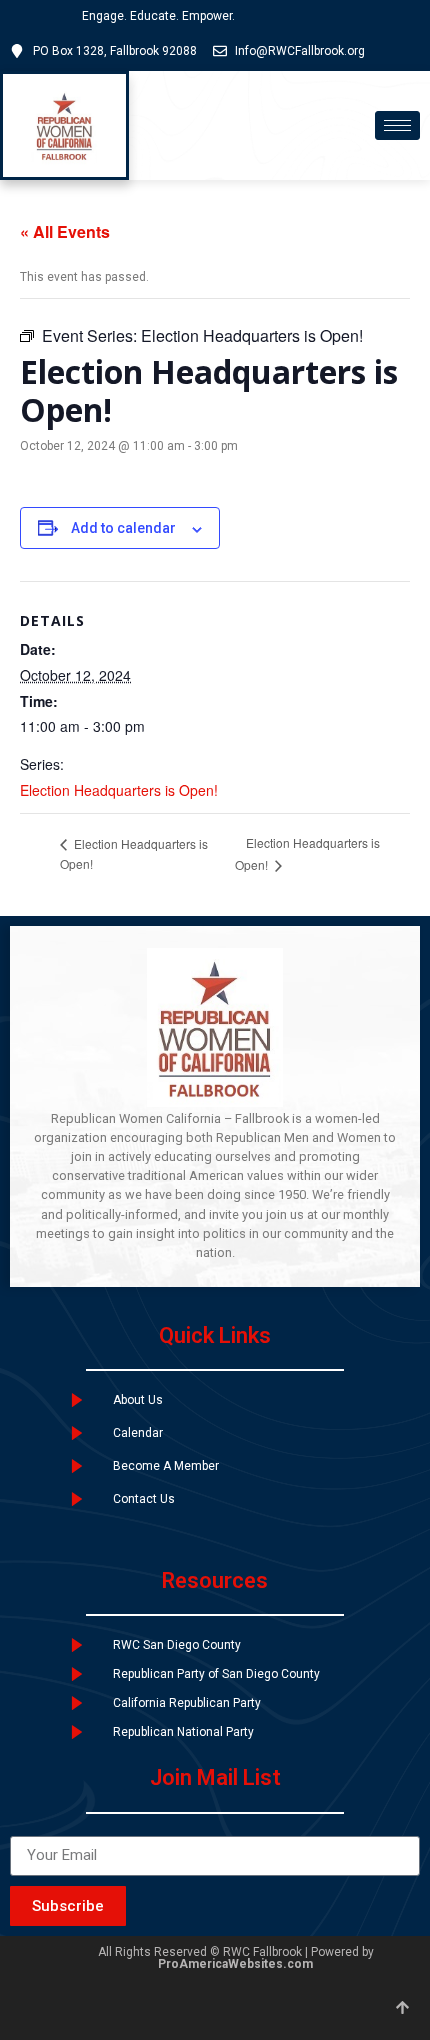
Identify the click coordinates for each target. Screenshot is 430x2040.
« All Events (65, 231)
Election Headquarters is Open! (119, 790)
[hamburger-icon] (397, 125)
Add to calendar (123, 528)
